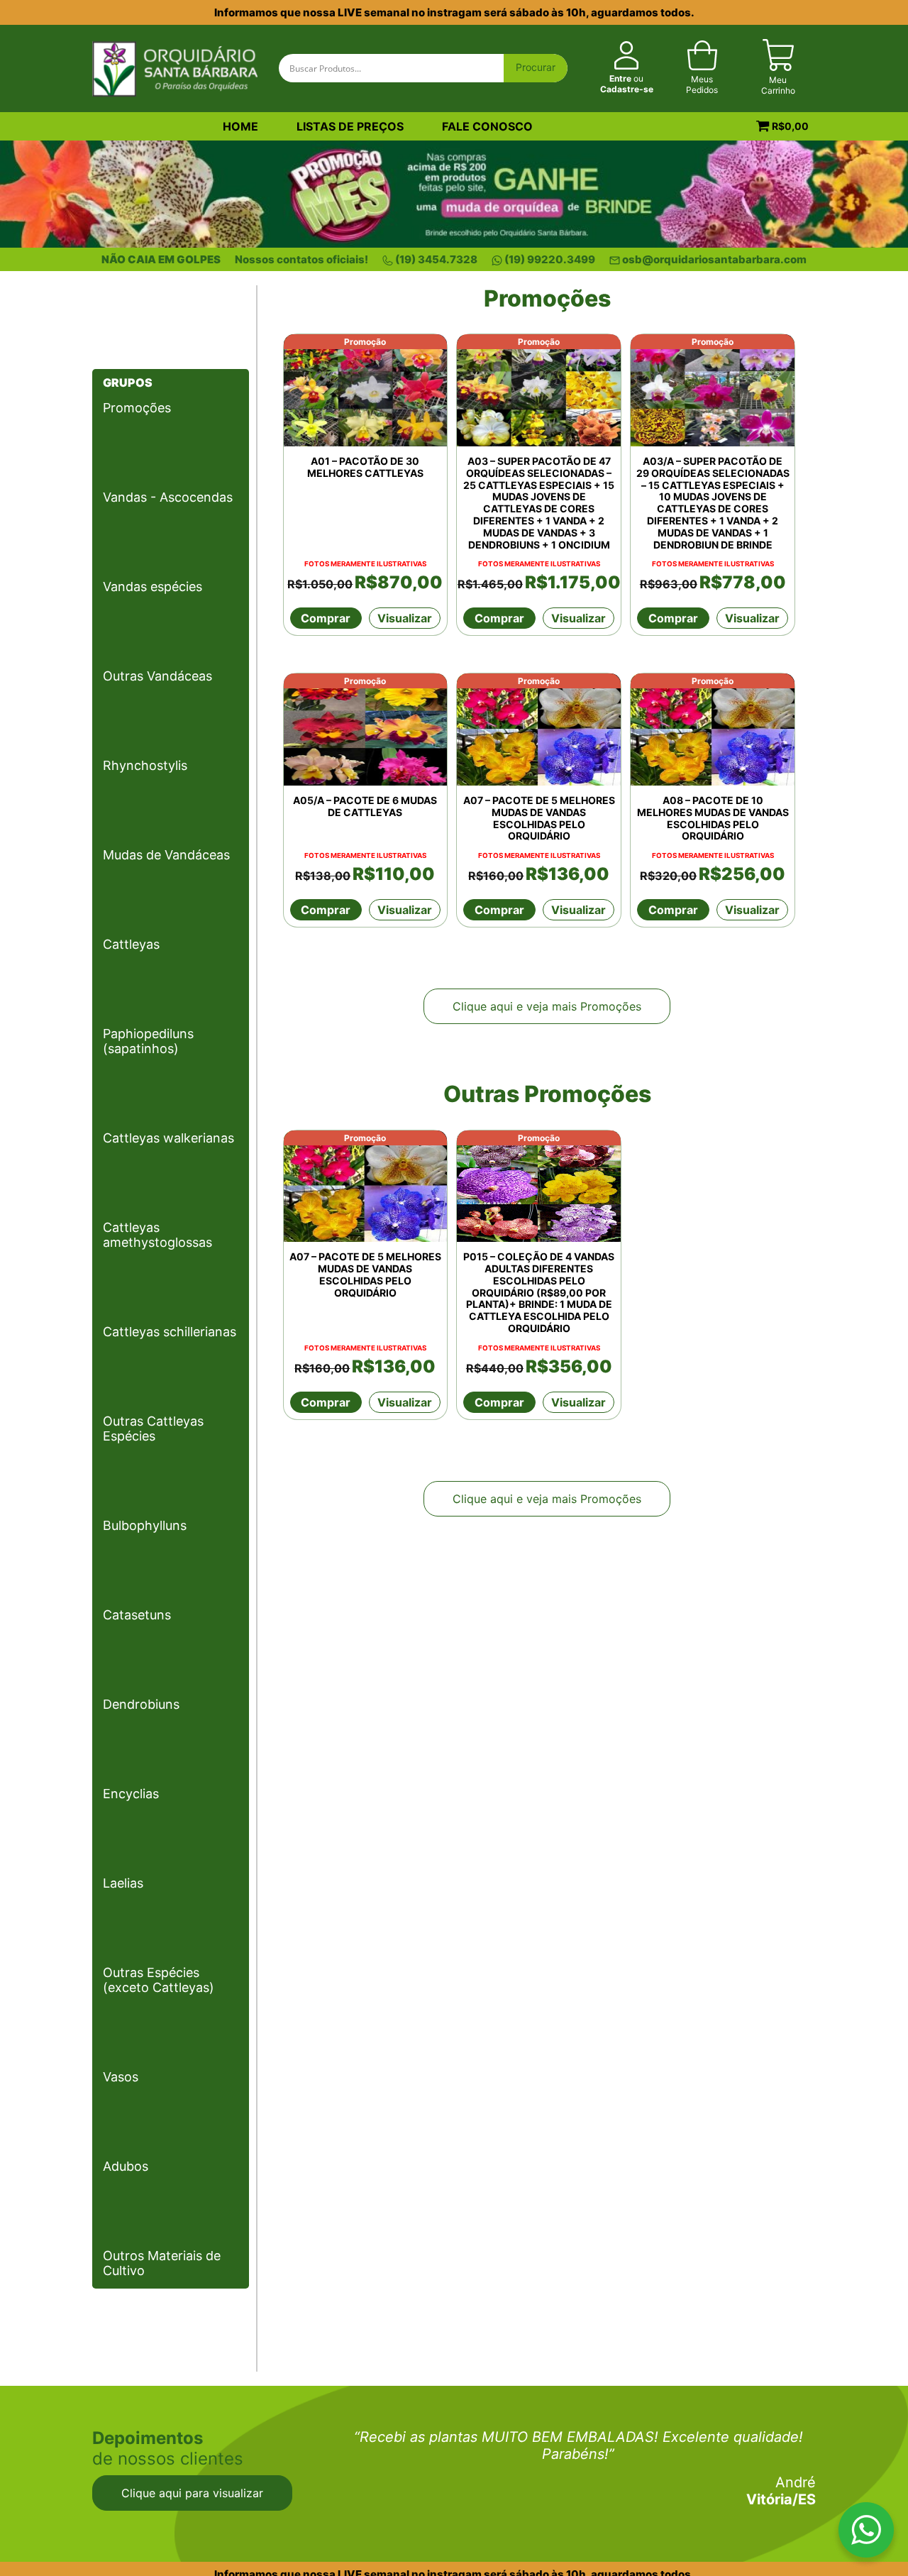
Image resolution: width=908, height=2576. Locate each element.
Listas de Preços (350, 126)
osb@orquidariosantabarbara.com (714, 259)
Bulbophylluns (145, 1525)
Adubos (126, 2166)
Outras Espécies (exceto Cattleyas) (159, 1980)
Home (240, 126)
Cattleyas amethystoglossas (157, 1235)
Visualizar (405, 618)
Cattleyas (131, 944)
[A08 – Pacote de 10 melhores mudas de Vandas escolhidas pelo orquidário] (713, 730)
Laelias (123, 1883)
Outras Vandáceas (157, 676)
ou (627, 84)
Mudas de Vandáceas (166, 855)
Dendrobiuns (141, 1704)
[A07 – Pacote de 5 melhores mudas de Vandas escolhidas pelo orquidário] (539, 730)
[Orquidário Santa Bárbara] (175, 67)
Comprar (326, 618)
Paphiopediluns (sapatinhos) (148, 1041)
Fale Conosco (487, 126)
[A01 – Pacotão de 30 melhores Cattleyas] (366, 390)
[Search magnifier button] (536, 68)
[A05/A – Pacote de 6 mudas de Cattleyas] (366, 730)
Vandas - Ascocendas (168, 497)
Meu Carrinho (778, 85)
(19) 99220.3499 (550, 259)
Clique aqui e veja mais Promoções (547, 1006)
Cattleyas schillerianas (170, 1332)
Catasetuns (137, 1615)
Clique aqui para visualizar (192, 2493)
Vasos (121, 2077)
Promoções (137, 408)
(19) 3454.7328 (436, 259)
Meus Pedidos (702, 84)
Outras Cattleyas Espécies (153, 1429)
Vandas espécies (153, 587)
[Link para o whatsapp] (866, 2533)
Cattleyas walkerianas (168, 1138)
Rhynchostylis (145, 765)
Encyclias (131, 1794)
